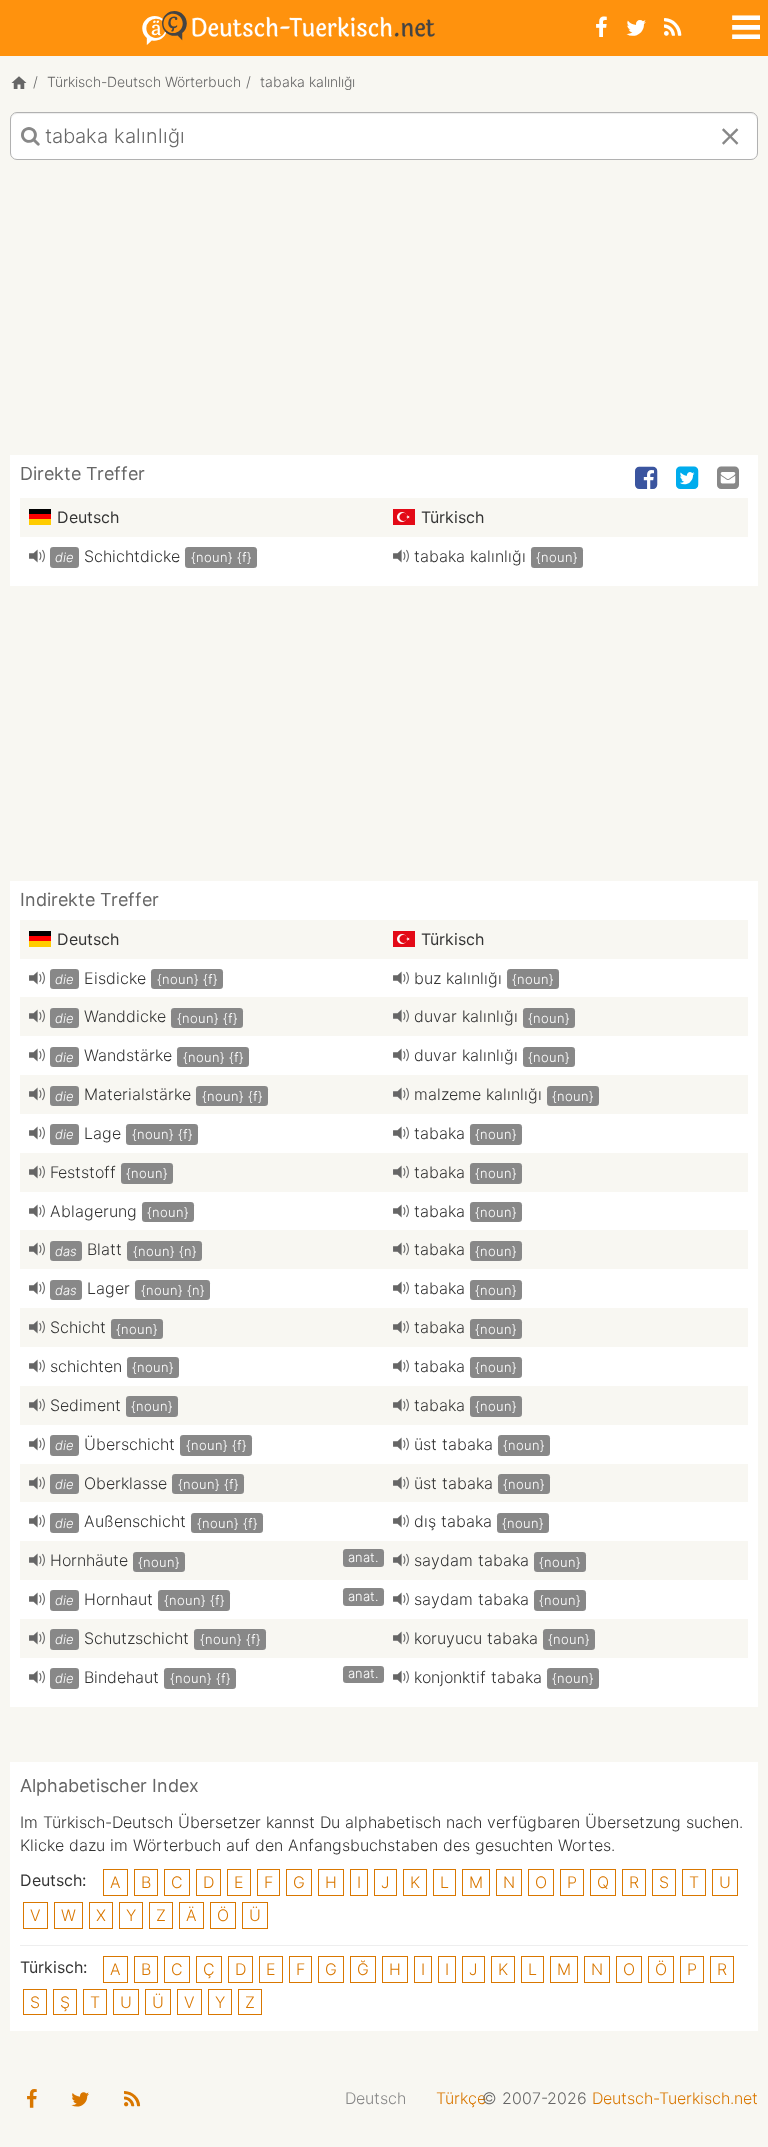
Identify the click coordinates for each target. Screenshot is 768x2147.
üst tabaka (453, 1444)
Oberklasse (125, 1483)
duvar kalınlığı (466, 1016)
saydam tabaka (471, 1560)
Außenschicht (135, 1521)
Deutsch (375, 2098)
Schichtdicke (132, 556)
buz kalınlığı (458, 978)
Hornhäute (89, 1560)
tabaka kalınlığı (470, 556)
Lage (102, 1133)
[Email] (730, 479)
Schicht (78, 1327)
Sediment (85, 1405)
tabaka (439, 1133)
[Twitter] (636, 27)
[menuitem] (375, 2098)
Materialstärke (137, 1094)
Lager (108, 1288)
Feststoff (83, 1172)
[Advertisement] (384, 315)
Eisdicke (115, 978)
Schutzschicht (136, 1638)
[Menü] (744, 24)
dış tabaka (453, 1521)
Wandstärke (128, 1055)
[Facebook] (601, 27)
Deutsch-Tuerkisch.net (675, 2098)
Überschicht (129, 1444)
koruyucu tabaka (476, 1638)
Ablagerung (93, 1211)
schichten (86, 1366)
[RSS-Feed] (672, 27)
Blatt (104, 1249)
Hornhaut (118, 1599)
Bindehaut (121, 1677)
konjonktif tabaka (478, 1677)
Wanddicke (125, 1016)
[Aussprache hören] (37, 556)
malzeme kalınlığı (478, 1094)
